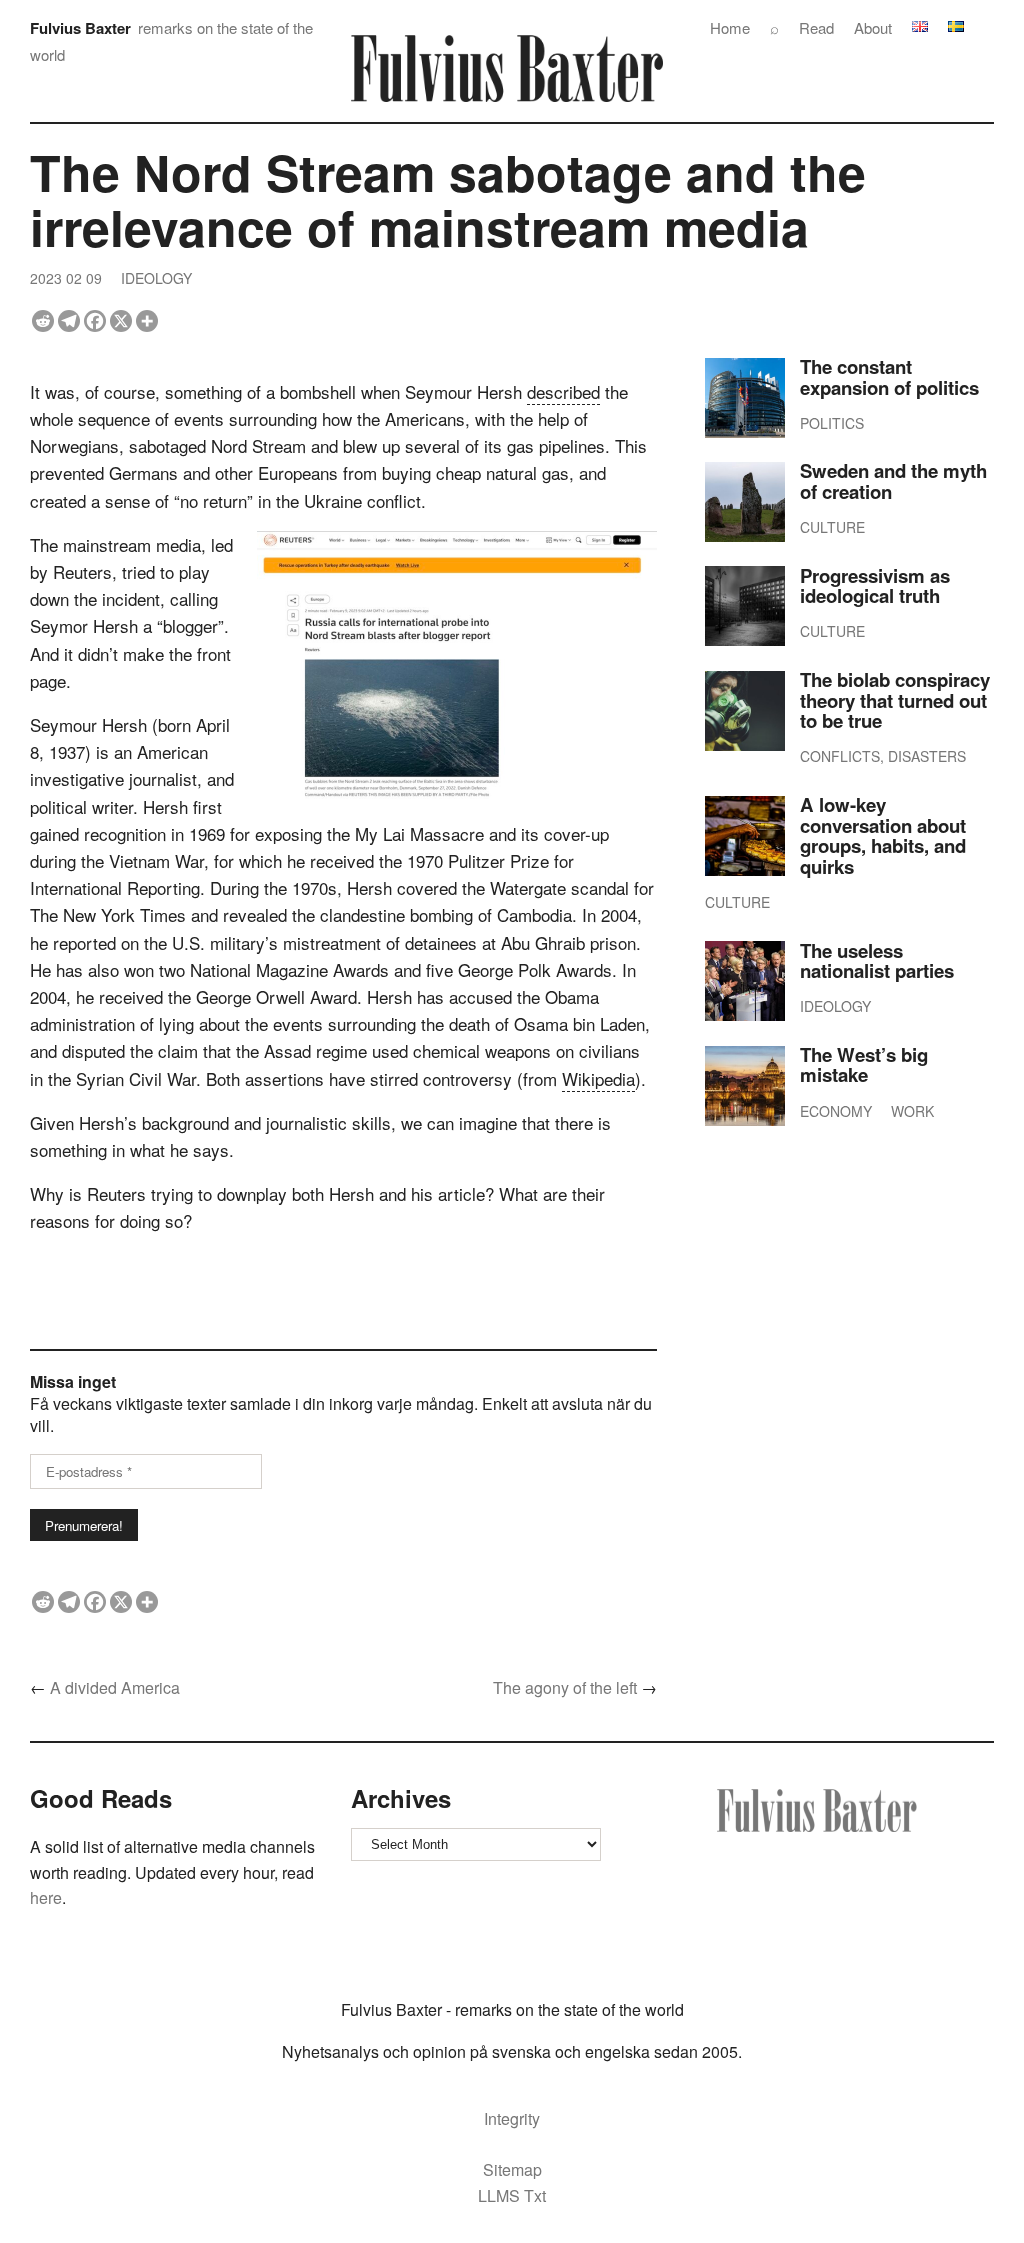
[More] (147, 321)
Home (730, 27)
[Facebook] (95, 321)
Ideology (156, 278)
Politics (832, 423)
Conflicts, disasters (883, 756)
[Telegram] (69, 321)
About (873, 27)
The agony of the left (565, 1687)
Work (912, 1111)
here (46, 1897)
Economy (836, 1111)
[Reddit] (43, 321)
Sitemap (512, 2169)
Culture (832, 527)
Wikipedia (598, 1078)
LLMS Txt (512, 2195)
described (563, 391)
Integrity (512, 2118)
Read (816, 27)
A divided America (115, 1687)
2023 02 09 (66, 278)
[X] (121, 321)
